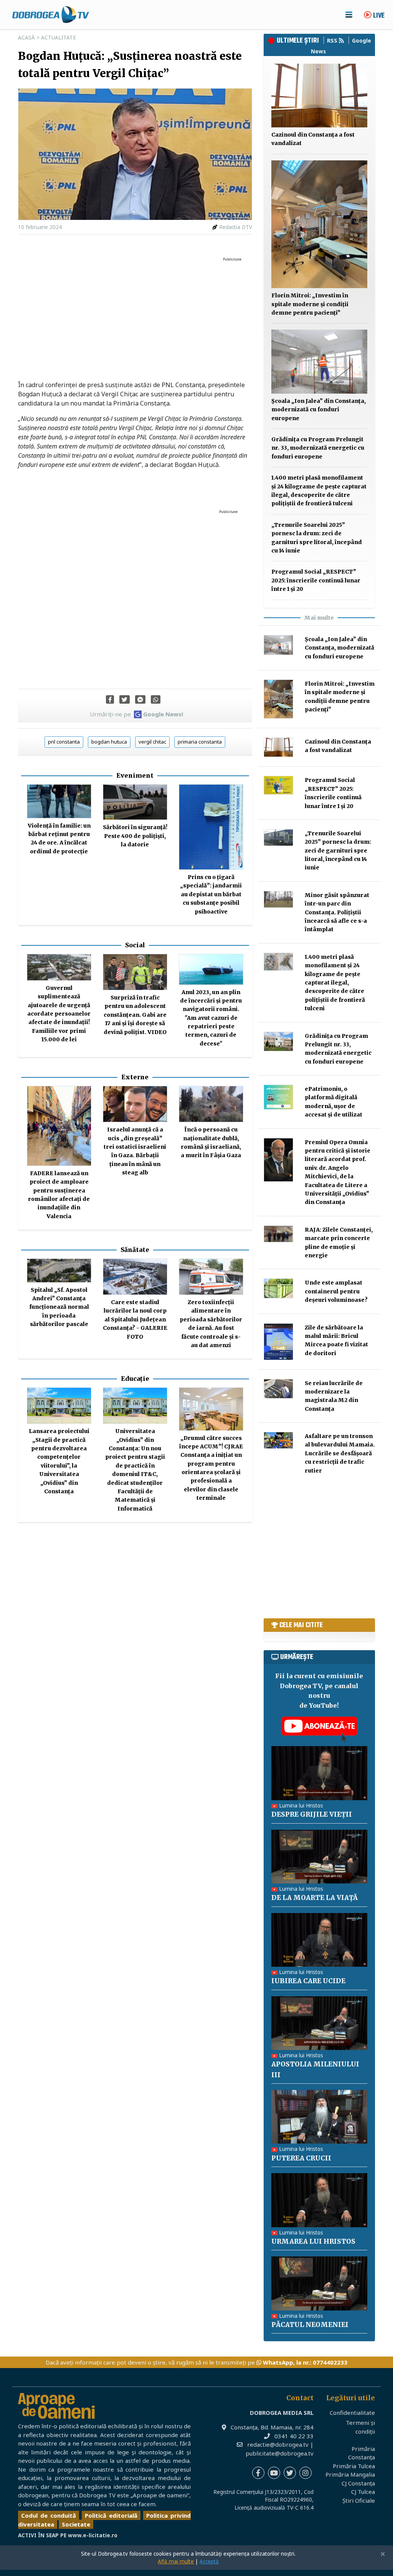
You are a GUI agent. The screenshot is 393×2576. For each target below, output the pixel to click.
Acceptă (209, 2561)
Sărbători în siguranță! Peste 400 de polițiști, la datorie (135, 836)
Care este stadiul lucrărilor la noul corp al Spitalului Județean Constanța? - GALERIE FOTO (135, 1319)
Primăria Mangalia (350, 2474)
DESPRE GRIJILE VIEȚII (312, 1814)
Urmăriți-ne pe (136, 714)
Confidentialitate (352, 2413)
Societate (76, 2524)
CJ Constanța (358, 2483)
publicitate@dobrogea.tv (280, 2453)
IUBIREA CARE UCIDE (308, 1981)
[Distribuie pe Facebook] (110, 699)
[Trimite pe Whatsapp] (156, 699)
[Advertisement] (135, 319)
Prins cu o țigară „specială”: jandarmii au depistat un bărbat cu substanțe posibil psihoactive (211, 894)
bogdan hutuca (109, 742)
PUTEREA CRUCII (301, 2158)
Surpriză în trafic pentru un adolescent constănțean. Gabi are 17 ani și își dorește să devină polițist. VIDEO (135, 1015)
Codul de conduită (49, 2515)
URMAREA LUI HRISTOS (313, 2241)
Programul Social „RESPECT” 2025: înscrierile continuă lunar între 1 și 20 (316, 580)
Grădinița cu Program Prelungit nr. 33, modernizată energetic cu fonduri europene (318, 448)
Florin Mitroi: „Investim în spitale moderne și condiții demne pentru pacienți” (310, 304)
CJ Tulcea (363, 2492)
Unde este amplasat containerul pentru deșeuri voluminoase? (336, 1291)
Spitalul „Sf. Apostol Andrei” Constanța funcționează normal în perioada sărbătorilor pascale (59, 1307)
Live (378, 16)
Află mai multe (176, 2561)
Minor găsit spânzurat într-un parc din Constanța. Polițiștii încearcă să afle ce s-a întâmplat (337, 912)
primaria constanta (200, 742)
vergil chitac (152, 742)
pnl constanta (64, 742)
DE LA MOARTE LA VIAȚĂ (315, 1898)
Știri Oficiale (359, 2500)
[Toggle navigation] (349, 15)
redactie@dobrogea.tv (278, 2444)
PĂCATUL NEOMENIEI (310, 2325)
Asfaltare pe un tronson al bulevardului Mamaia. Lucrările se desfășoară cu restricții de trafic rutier (340, 1453)
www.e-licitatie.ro (93, 2535)
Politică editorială (111, 2515)
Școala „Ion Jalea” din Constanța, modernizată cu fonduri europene (319, 410)
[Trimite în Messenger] (140, 699)
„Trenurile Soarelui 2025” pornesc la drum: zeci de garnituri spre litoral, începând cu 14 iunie (338, 851)
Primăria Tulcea (354, 2466)
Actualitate (59, 38)
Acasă (26, 38)
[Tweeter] (125, 699)
